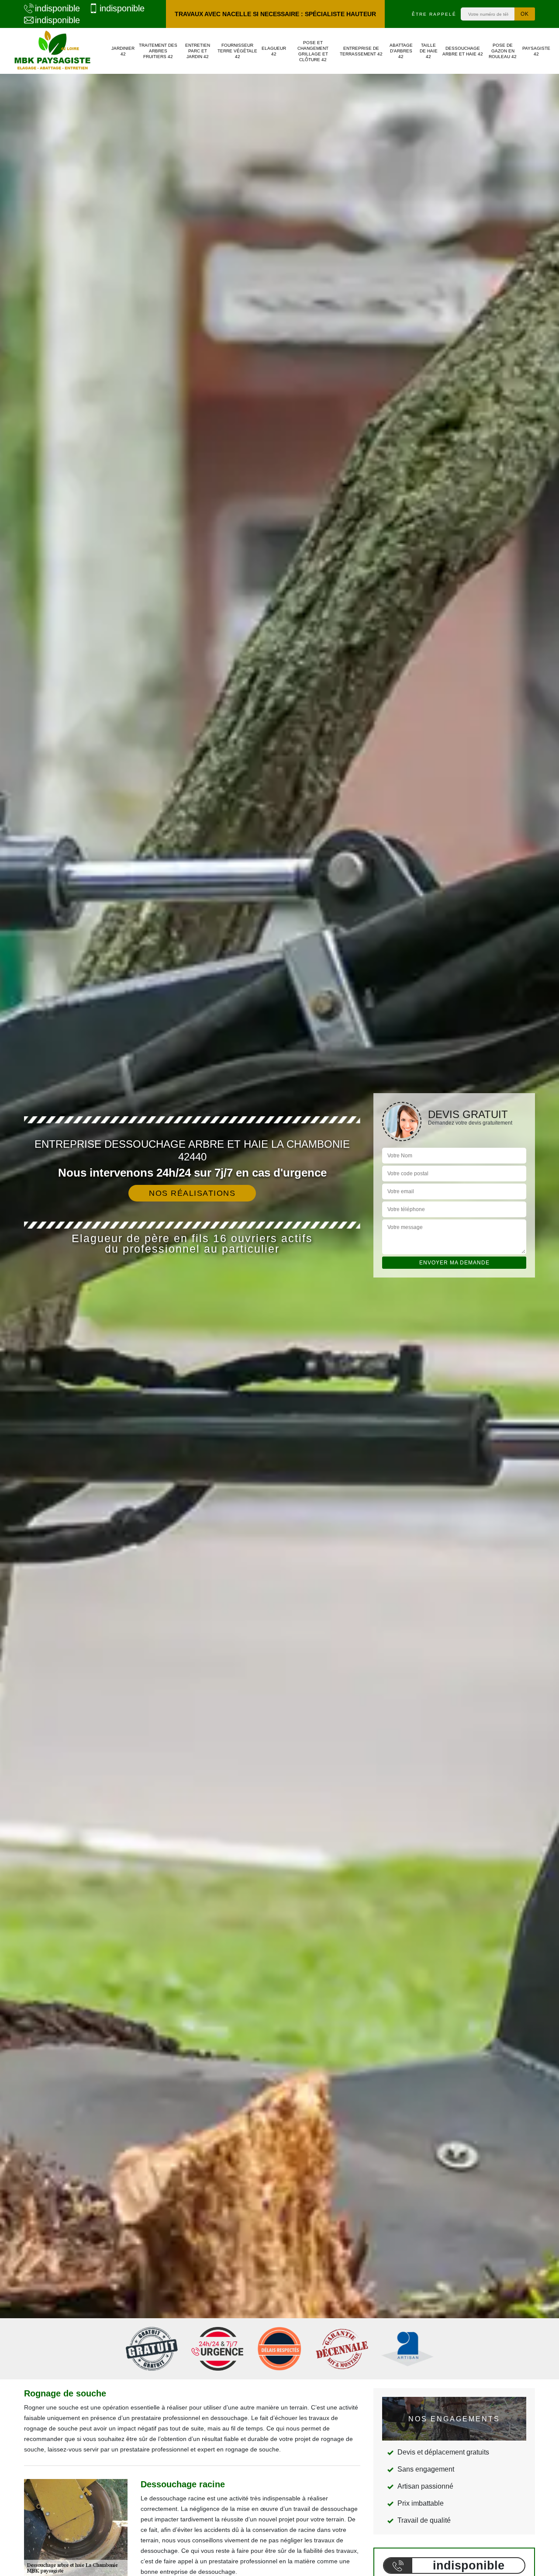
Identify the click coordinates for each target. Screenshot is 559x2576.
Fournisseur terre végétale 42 (237, 51)
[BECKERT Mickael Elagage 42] (52, 51)
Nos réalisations (192, 1193)
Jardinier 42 (123, 51)
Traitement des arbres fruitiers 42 (158, 51)
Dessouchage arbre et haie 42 (463, 51)
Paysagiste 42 (536, 51)
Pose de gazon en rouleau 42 (503, 51)
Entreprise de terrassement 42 (361, 51)
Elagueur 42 (274, 51)
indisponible (57, 8)
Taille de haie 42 (429, 51)
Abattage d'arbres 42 (401, 51)
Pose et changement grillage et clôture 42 (313, 51)
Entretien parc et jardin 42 (198, 51)
